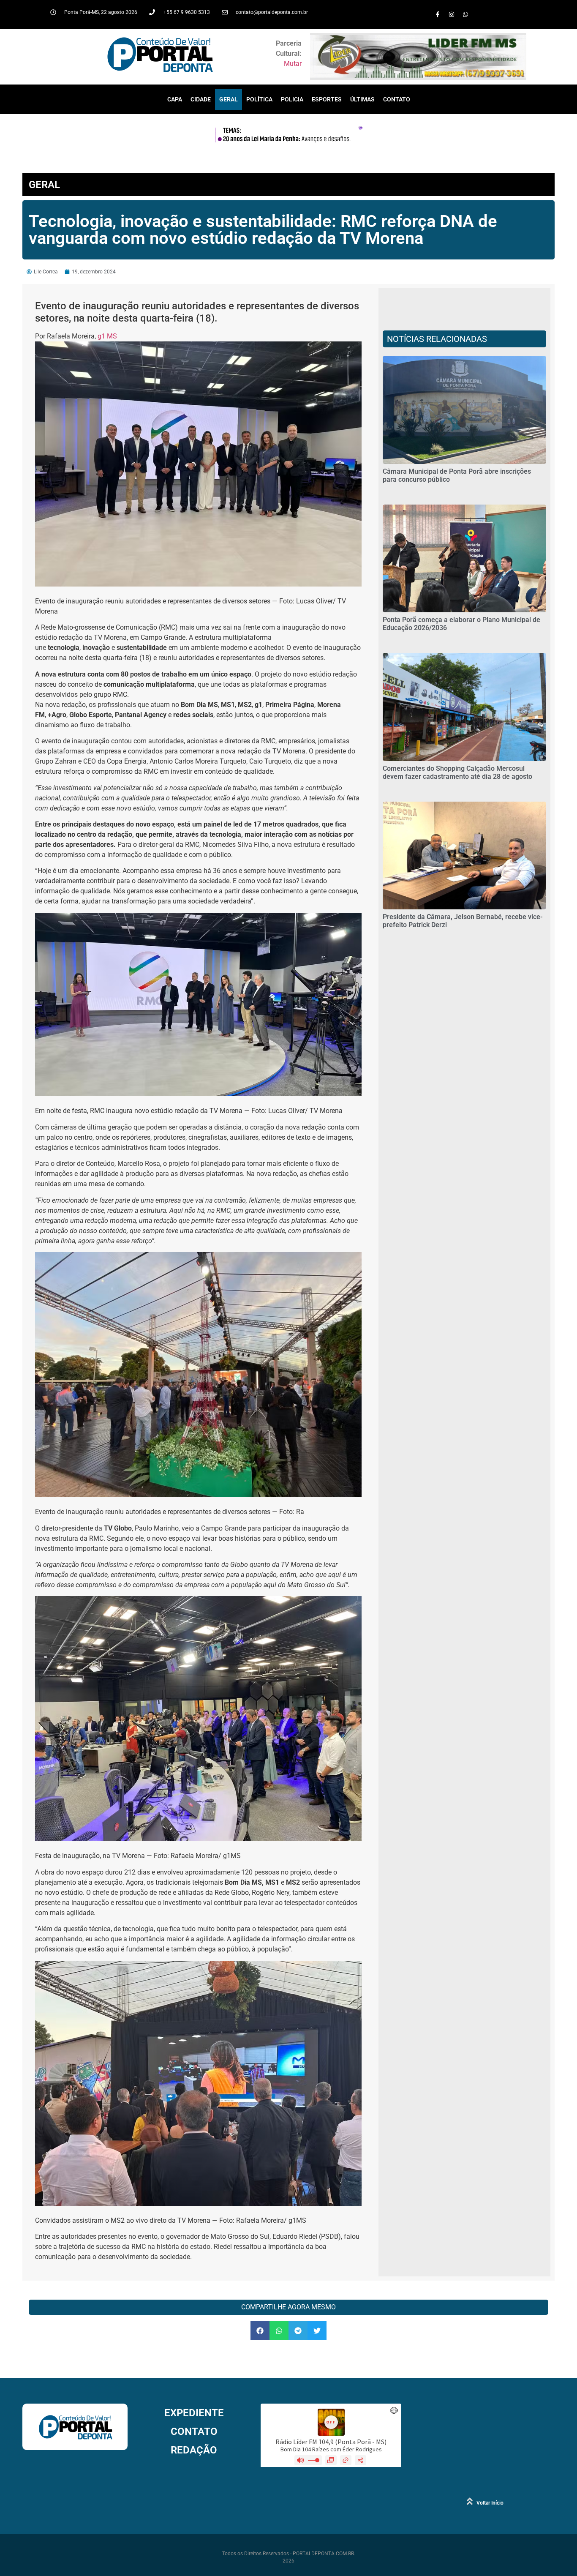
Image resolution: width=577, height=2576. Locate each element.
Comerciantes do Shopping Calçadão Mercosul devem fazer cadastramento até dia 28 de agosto (457, 772)
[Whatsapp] (465, 14)
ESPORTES (327, 99)
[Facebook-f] (438, 14)
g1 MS (107, 336)
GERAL (229, 99)
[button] (260, 2331)
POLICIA (292, 99)
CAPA (175, 99)
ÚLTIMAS (362, 99)
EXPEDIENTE (194, 2413)
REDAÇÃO (194, 2450)
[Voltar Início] (470, 2501)
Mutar (293, 64)
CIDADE (201, 99)
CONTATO (397, 99)
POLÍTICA (259, 99)
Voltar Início (490, 2503)
